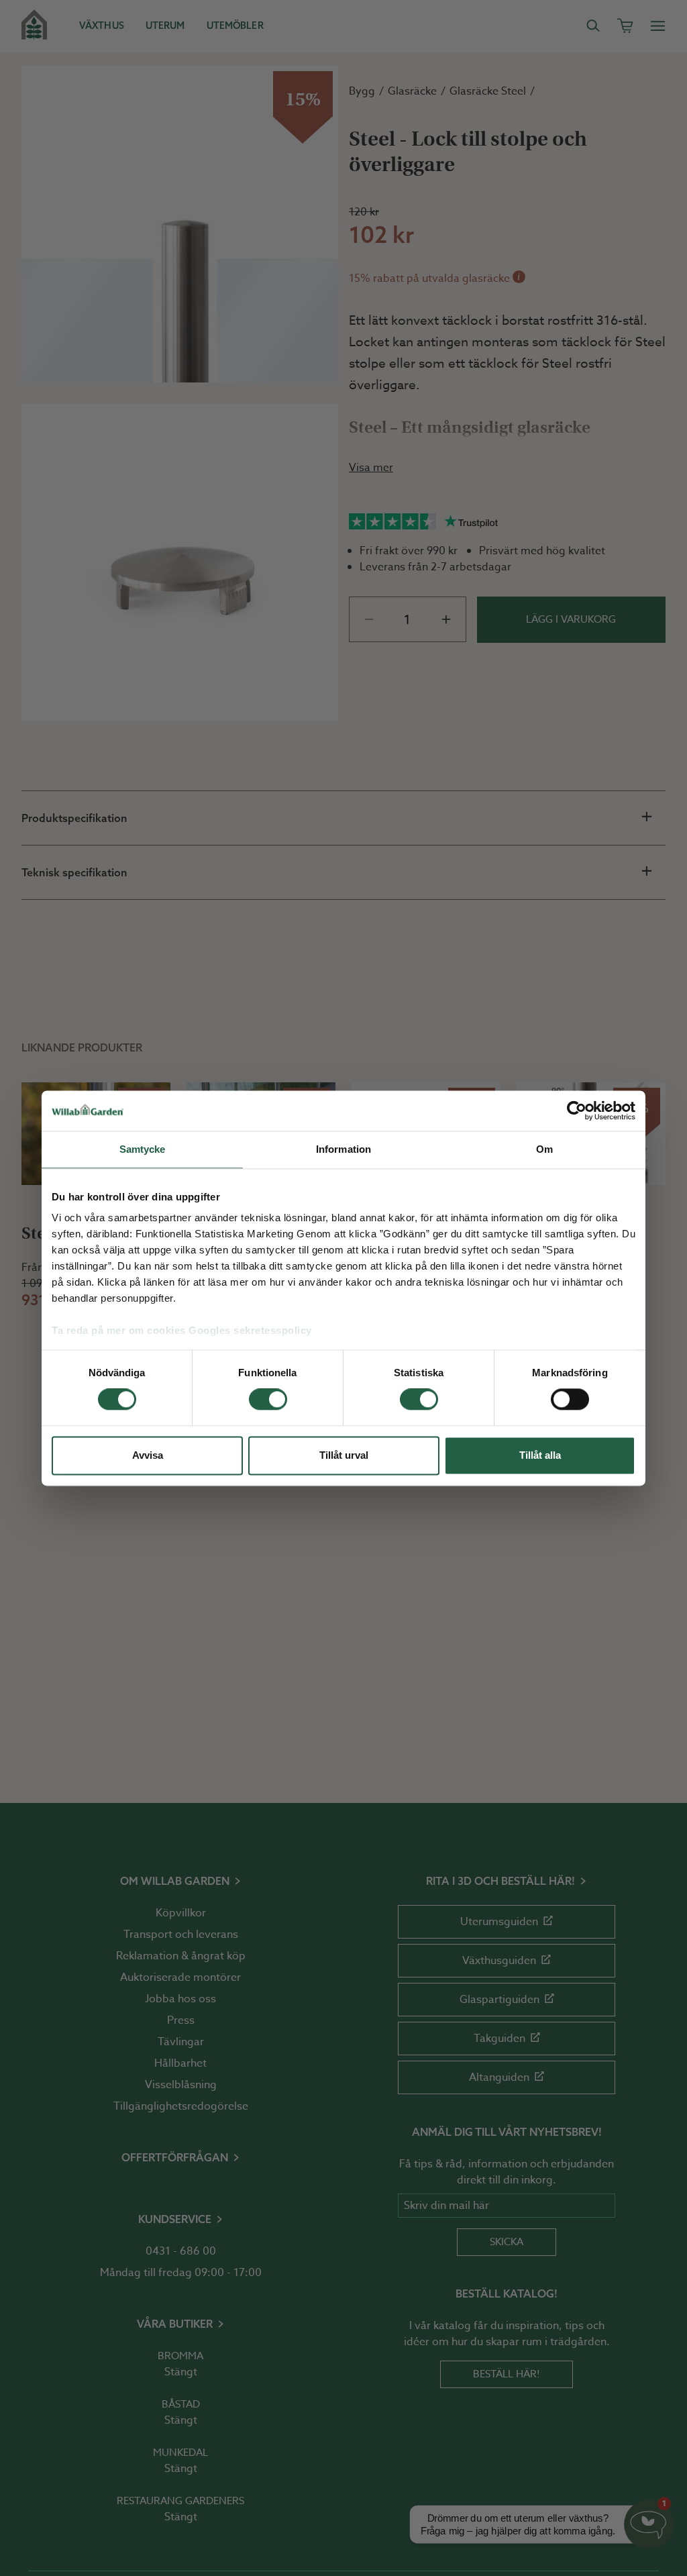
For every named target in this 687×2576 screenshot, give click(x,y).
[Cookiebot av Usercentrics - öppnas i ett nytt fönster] (577, 1111)
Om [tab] (544, 1149)
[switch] (268, 1400)
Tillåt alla (540, 1455)
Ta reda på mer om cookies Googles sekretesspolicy (182, 1330)
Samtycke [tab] (143, 1149)
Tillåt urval (344, 1455)
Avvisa (148, 1455)
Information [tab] (343, 1149)
